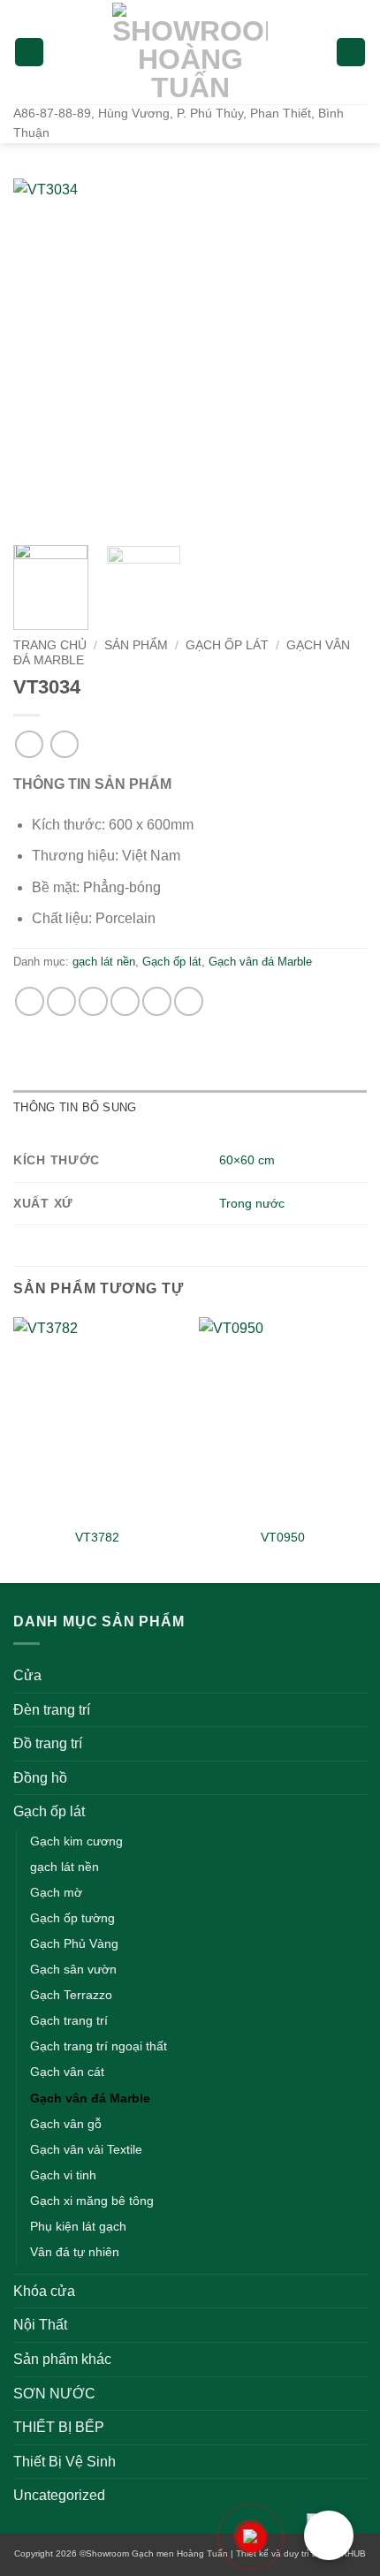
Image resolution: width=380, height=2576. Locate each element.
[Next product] (29, 744)
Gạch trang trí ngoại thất (99, 2046)
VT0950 (283, 1538)
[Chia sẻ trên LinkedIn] (189, 1001)
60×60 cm (247, 1160)
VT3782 (97, 1538)
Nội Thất (40, 2325)
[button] (29, 53)
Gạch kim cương (76, 1841)
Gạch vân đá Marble (260, 962)
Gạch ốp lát (227, 645)
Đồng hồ (40, 1778)
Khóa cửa (44, 2291)
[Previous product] (64, 744)
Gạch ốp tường (72, 1918)
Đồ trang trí (48, 1743)
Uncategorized (59, 2495)
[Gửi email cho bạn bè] (125, 1001)
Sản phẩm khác (62, 2359)
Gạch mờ (56, 1892)
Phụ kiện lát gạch (78, 2226)
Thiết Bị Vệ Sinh (65, 2462)
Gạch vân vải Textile (86, 2149)
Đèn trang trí (52, 1710)
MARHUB (347, 2553)
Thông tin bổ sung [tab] (75, 1107)
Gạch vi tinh (63, 2175)
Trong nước (252, 1203)
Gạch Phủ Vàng (74, 1943)
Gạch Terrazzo (71, 1995)
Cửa (27, 1675)
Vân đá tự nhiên (75, 2252)
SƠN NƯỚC (54, 2394)
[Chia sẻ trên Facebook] (61, 1001)
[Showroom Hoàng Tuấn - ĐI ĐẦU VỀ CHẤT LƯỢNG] (190, 52)
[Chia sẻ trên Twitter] (93, 1001)
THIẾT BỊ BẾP (59, 2427)
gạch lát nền (104, 962)
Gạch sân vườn (73, 1969)
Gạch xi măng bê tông (92, 2201)
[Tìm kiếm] (351, 53)
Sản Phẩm (136, 645)
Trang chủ (50, 645)
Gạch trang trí (69, 2020)
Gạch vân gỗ (66, 2124)
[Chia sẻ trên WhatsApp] (30, 1001)
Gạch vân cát (67, 2072)
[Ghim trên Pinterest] (157, 1001)
